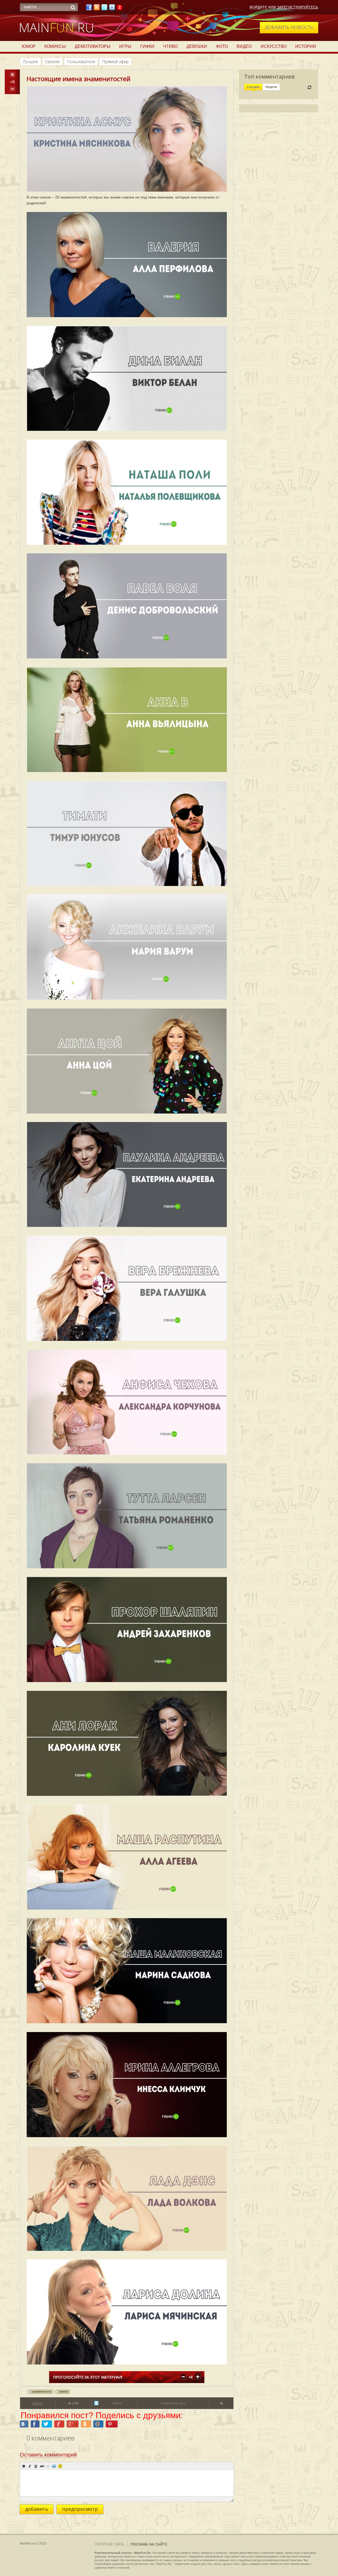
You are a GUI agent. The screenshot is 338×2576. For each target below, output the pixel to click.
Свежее (52, 62)
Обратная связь (110, 2544)
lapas (117, 2403)
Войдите (258, 7)
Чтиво (170, 46)
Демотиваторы (93, 46)
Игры (125, 46)
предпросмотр (80, 2509)
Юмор (29, 46)
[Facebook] (89, 9)
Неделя (271, 87)
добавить (37, 2509)
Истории (306, 46)
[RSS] (97, 9)
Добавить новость (289, 27)
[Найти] (73, 7)
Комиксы (55, 46)
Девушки (197, 46)
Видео (244, 46)
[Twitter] (104, 9)
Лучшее (30, 62)
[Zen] (120, 9)
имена (64, 2392)
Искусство (274, 46)
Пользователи (81, 62)
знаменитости (42, 2392)
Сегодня (253, 87)
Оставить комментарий (48, 2455)
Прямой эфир (115, 62)
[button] (24, 2466)
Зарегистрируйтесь (298, 7)
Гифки (147, 46)
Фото (222, 46)
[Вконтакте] (112, 9)
